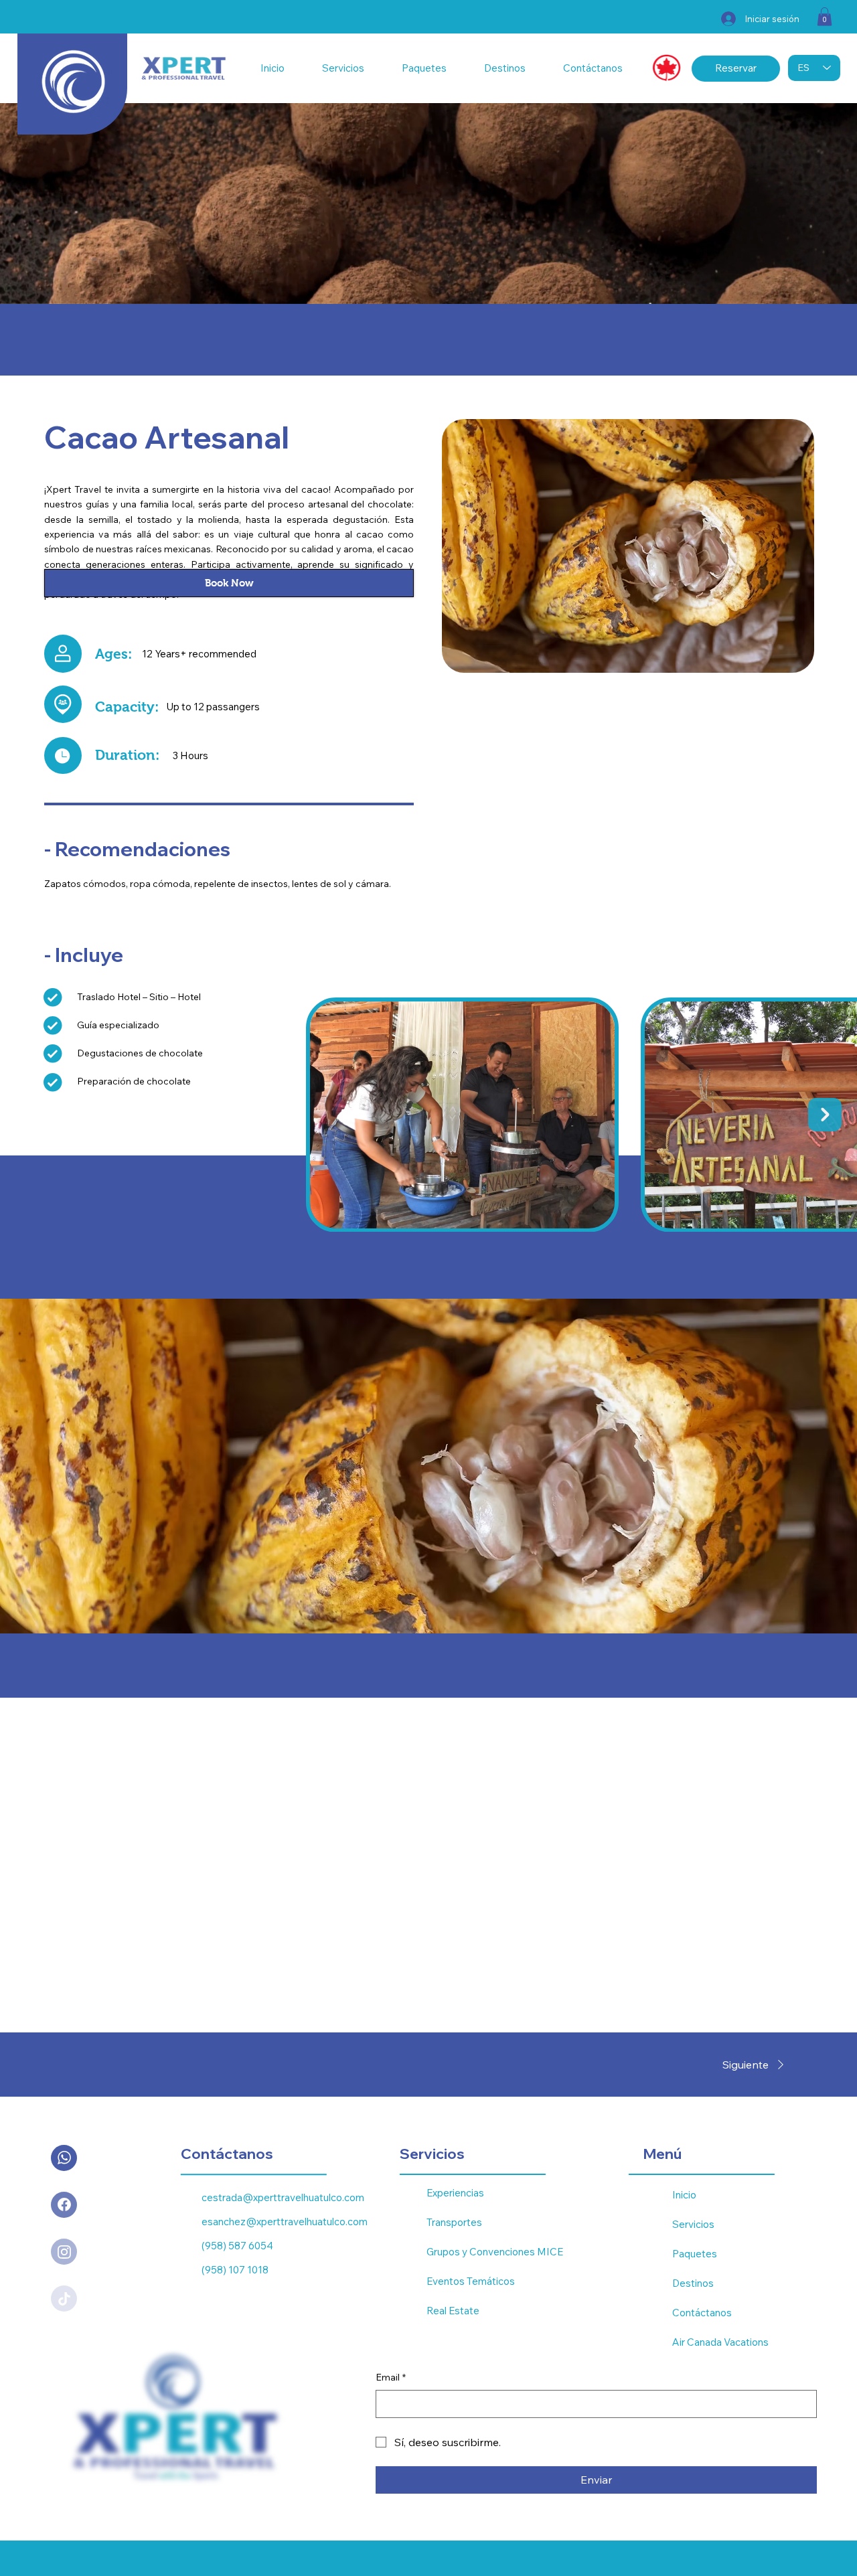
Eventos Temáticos (471, 2281)
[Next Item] (825, 1115)
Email (391, 2377)
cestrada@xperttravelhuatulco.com (283, 2197)
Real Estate (453, 2311)
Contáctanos (702, 2313)
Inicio (684, 2195)
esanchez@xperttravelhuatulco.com (285, 2222)
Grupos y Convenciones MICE (495, 2252)
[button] (825, 16)
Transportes (454, 2222)
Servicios (693, 2224)
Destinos (693, 2283)
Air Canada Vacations (720, 2342)
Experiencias (455, 2193)
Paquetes (695, 2254)
